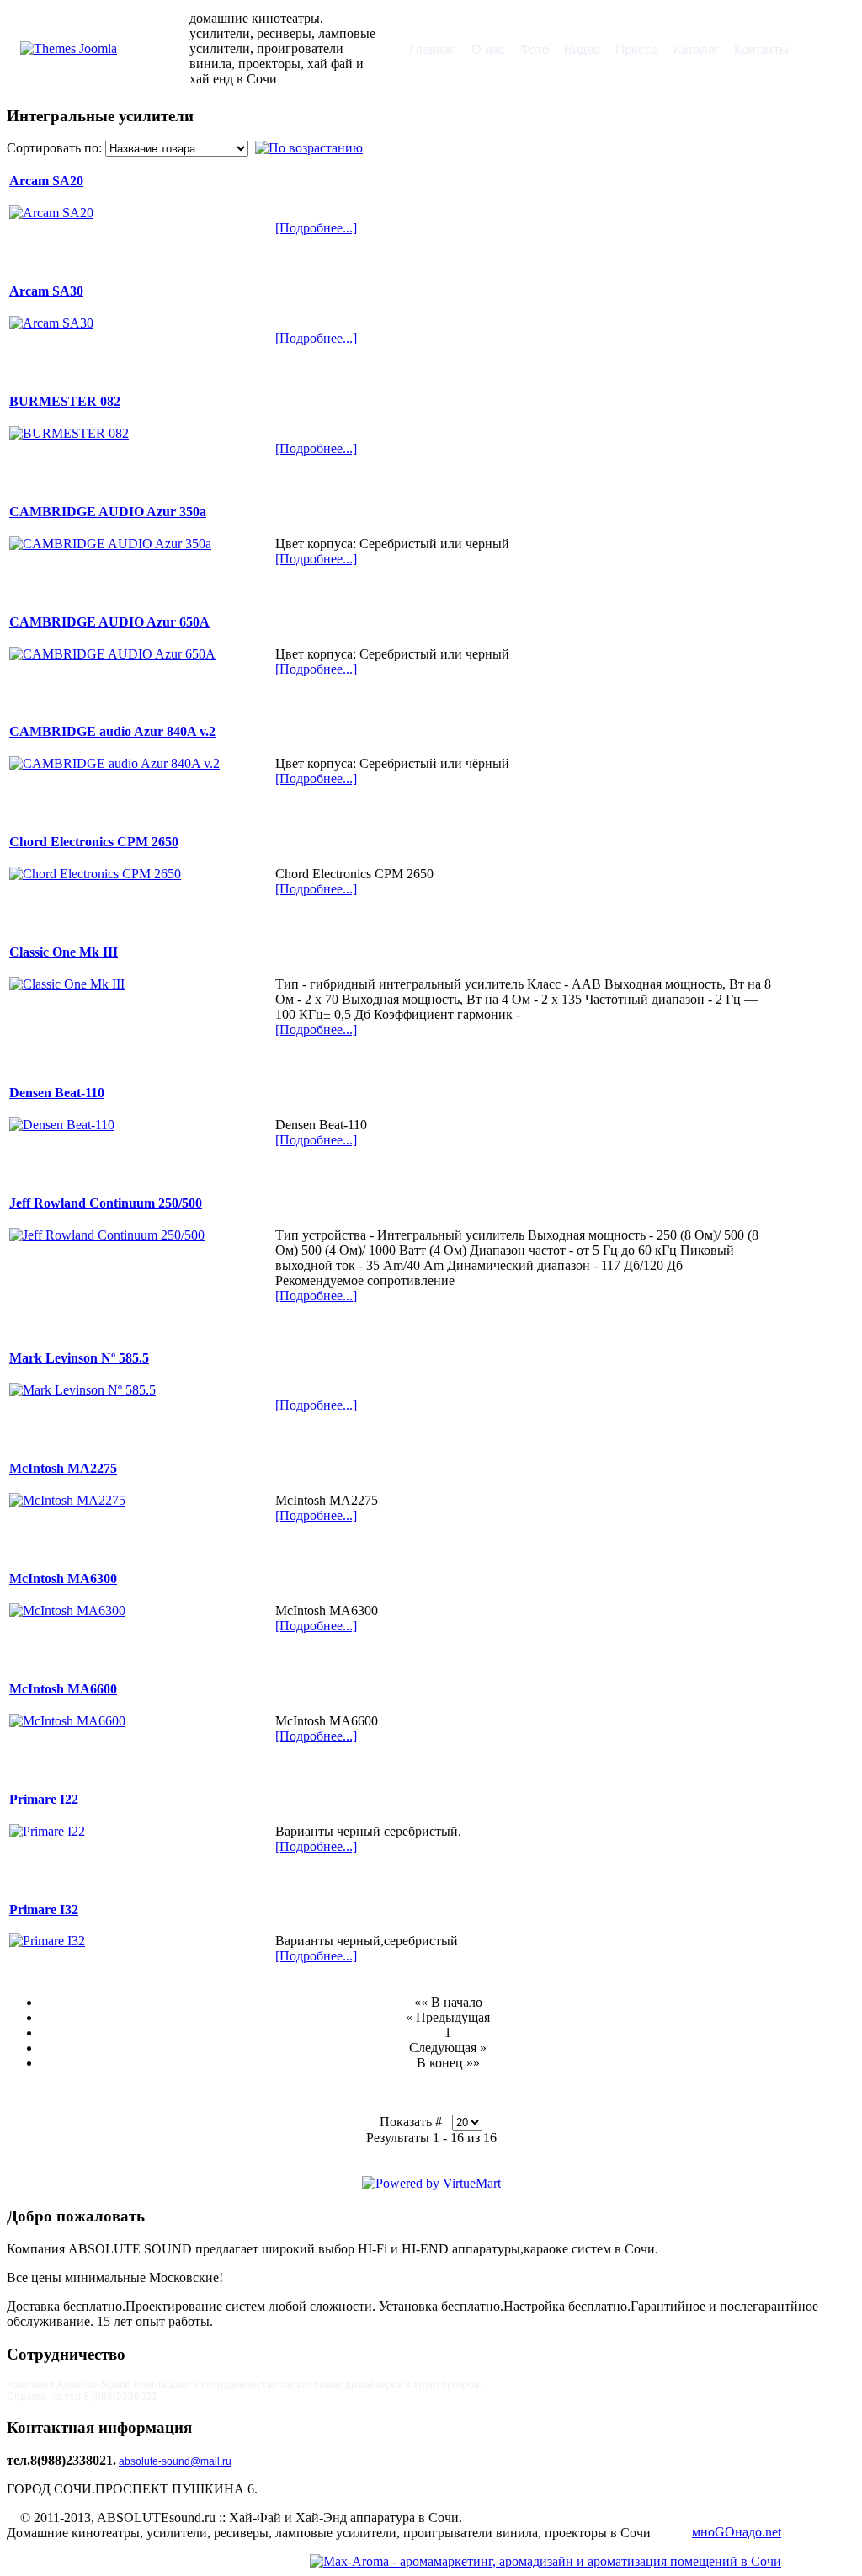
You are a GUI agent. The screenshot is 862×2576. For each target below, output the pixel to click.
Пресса (637, 49)
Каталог (696, 49)
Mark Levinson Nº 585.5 (79, 1358)
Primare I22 (44, 1799)
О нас (488, 49)
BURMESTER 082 (65, 401)
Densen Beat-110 (57, 1093)
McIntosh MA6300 (63, 1579)
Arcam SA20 (46, 181)
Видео (582, 49)
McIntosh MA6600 (63, 1689)
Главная (433, 49)
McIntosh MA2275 (63, 1468)
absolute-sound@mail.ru (175, 2461)
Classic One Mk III (64, 952)
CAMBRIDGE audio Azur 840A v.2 (112, 731)
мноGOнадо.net (737, 2532)
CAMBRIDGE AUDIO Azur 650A (109, 622)
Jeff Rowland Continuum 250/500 (106, 1203)
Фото (535, 49)
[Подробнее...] (316, 228)
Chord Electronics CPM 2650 (94, 842)
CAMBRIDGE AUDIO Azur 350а (108, 512)
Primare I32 (44, 1909)
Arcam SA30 (46, 291)
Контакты (761, 49)
